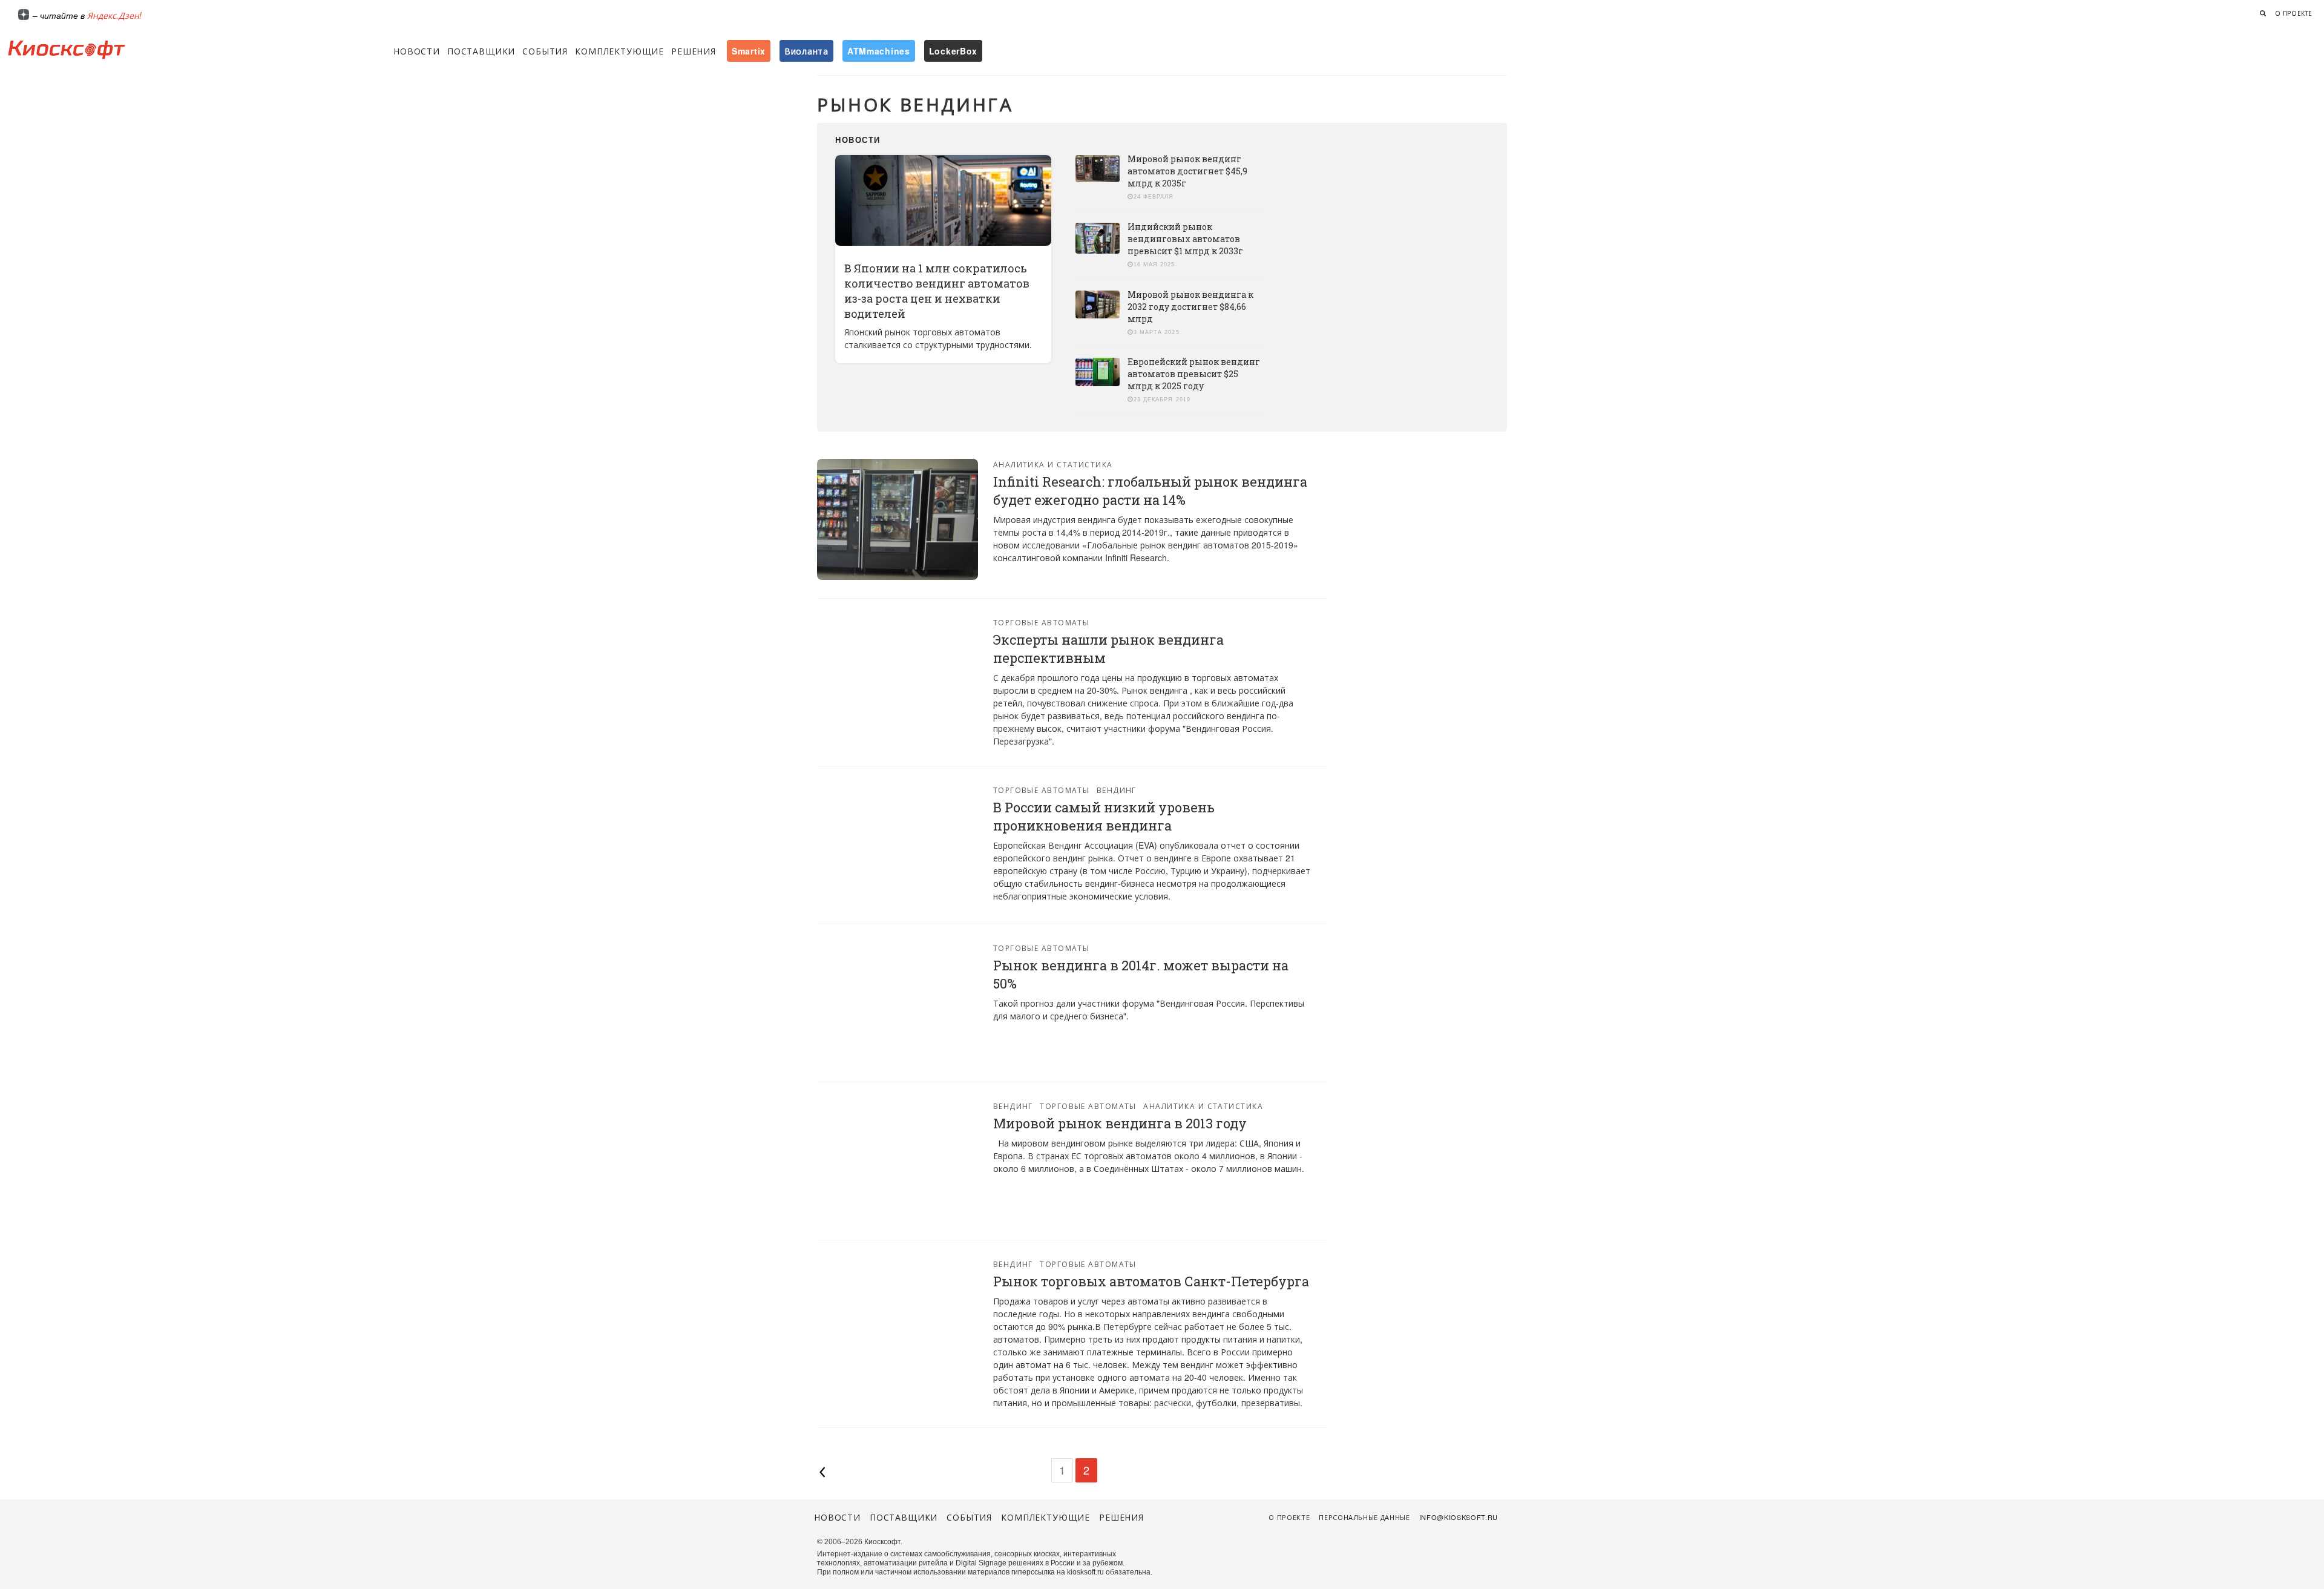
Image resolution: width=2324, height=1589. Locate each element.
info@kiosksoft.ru (1459, 1517)
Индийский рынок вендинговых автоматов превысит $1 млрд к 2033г (1185, 239)
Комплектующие (619, 51)
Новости (417, 51)
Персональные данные (1364, 1517)
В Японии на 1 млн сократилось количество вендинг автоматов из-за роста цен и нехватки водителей (937, 291)
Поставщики (481, 51)
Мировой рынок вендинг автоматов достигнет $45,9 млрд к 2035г (1187, 171)
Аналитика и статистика (1053, 464)
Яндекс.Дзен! (114, 15)
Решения (694, 51)
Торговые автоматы (1041, 622)
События (545, 51)
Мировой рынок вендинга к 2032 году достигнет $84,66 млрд (1190, 307)
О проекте (2294, 13)
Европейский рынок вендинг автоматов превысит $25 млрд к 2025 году (1194, 374)
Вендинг (1117, 790)
